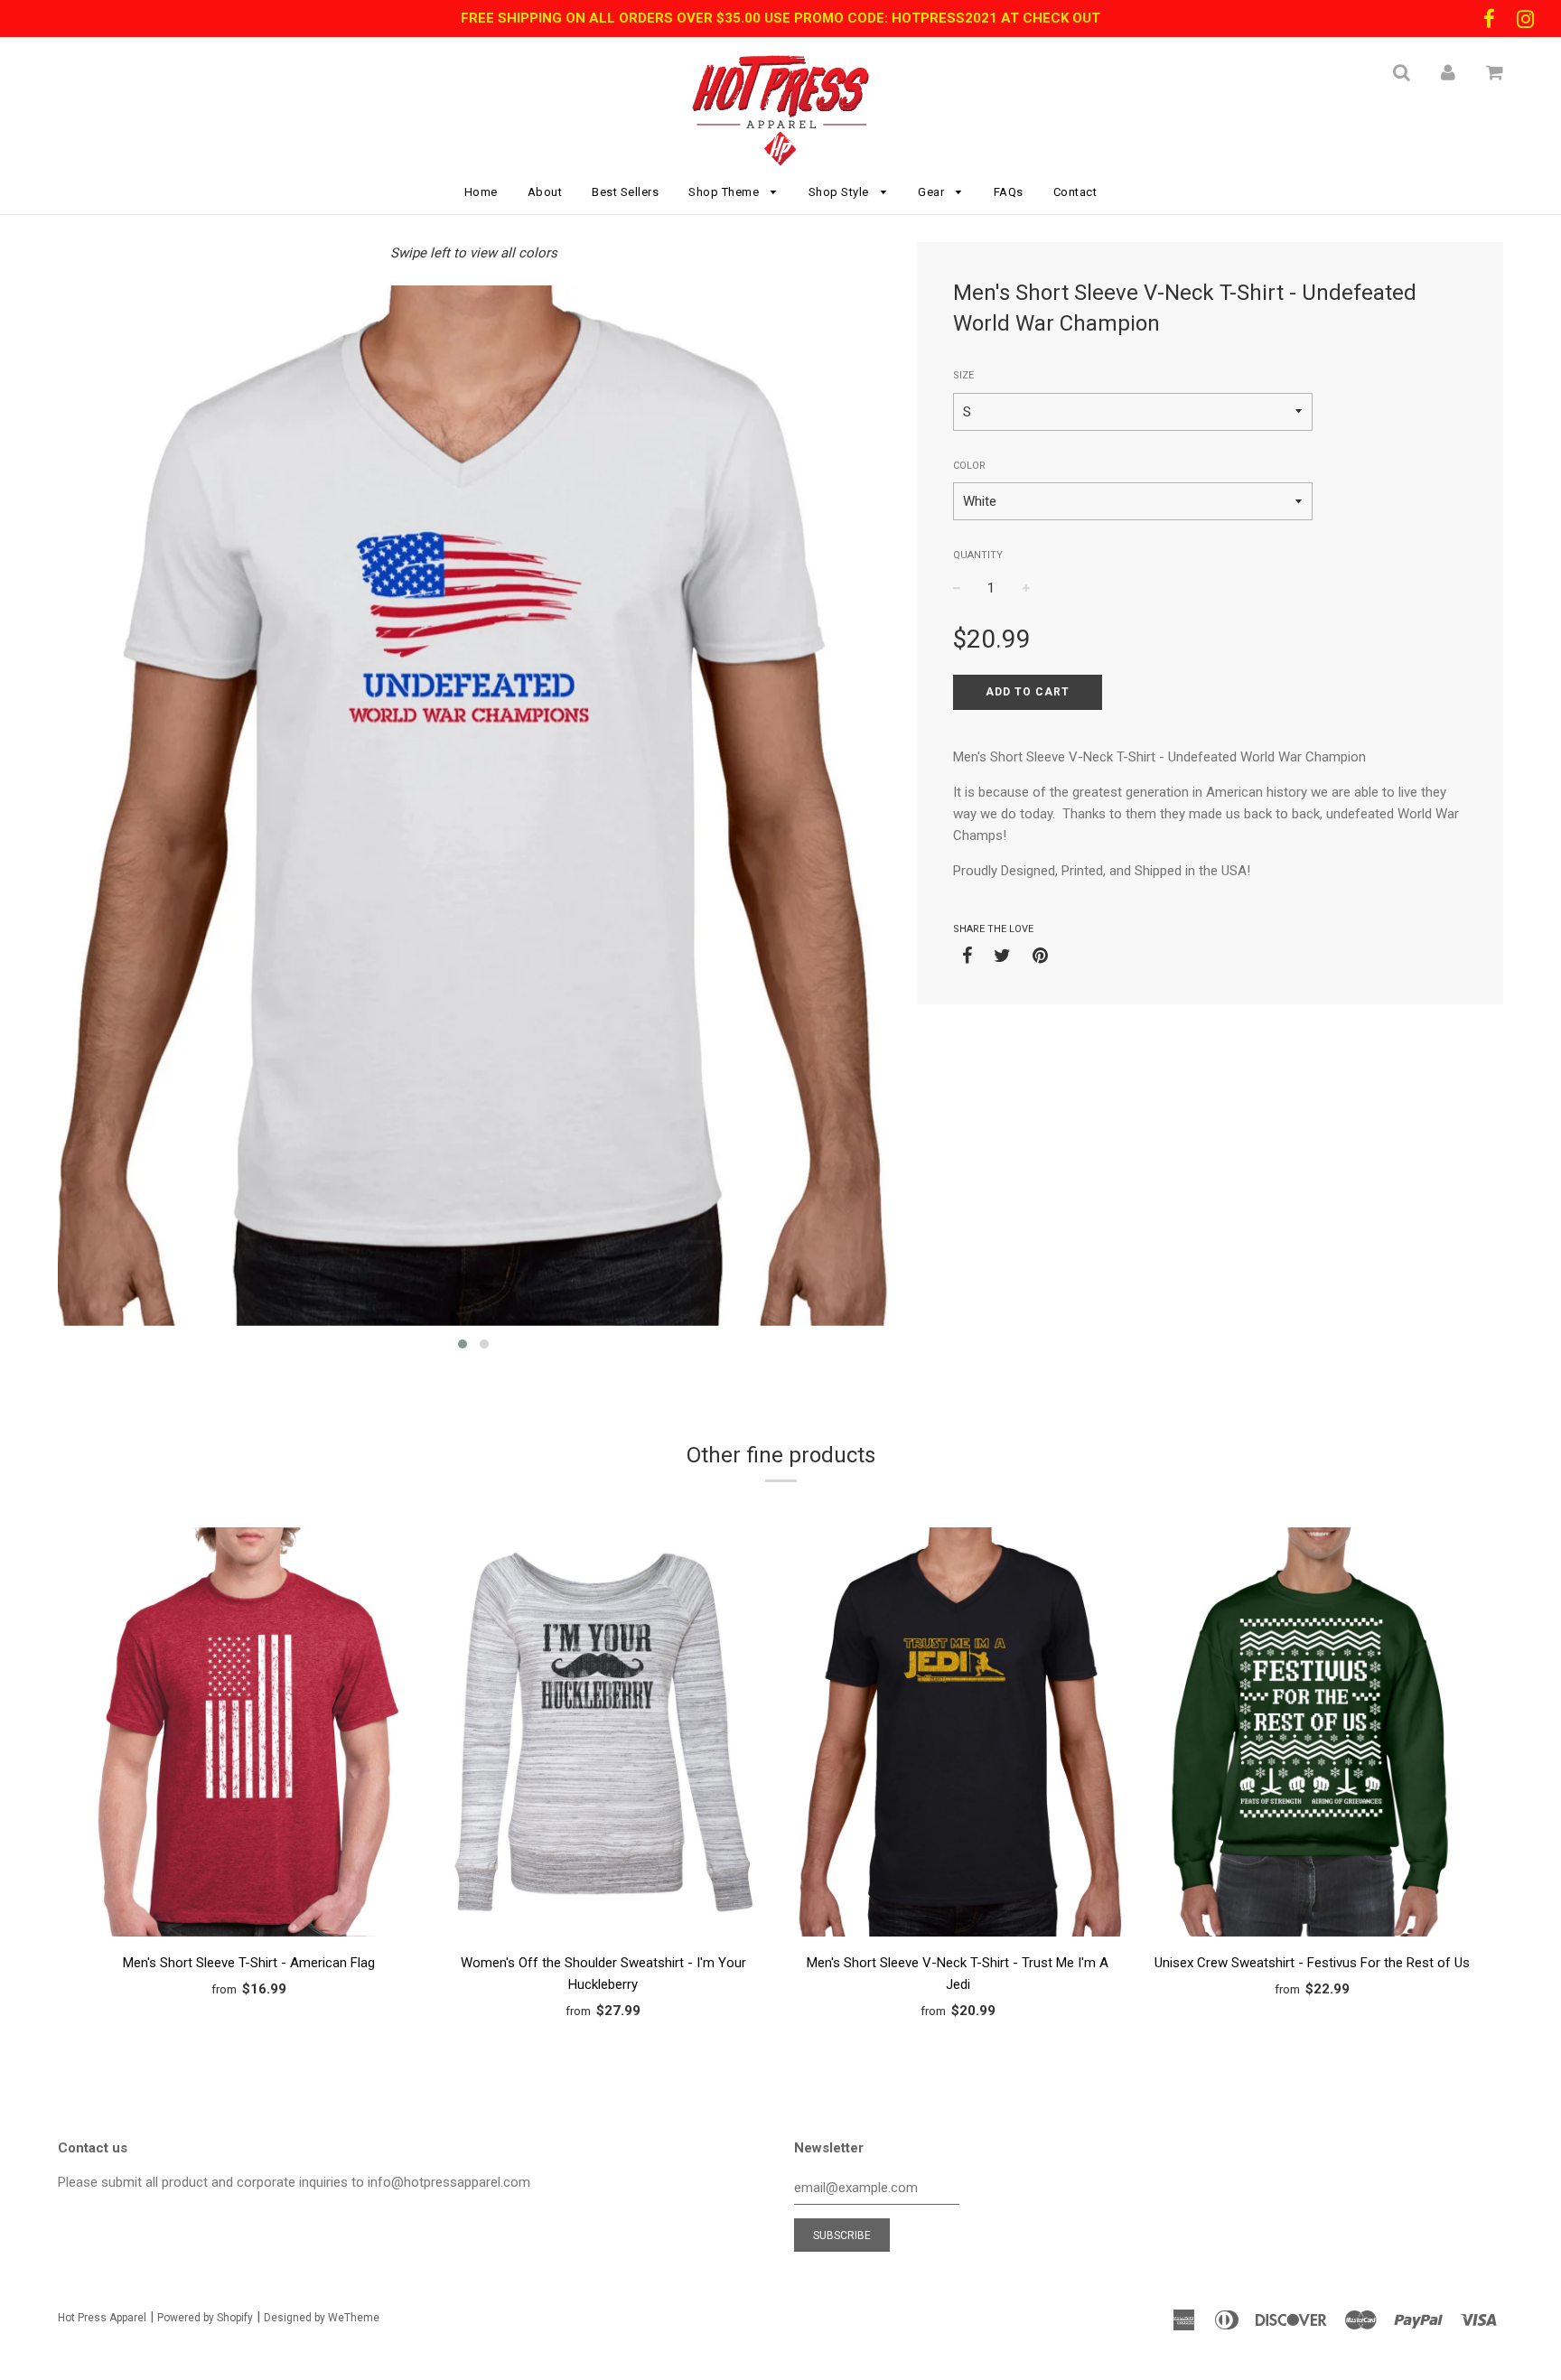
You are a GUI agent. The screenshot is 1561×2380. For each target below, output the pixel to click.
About (545, 192)
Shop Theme (725, 192)
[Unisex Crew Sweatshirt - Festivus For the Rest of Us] (1313, 1735)
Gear (933, 192)
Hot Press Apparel (102, 2318)
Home (481, 192)
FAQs (1009, 192)
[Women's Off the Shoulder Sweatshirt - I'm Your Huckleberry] (604, 1735)
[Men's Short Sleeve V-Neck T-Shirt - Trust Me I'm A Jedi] (958, 1735)
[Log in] (1448, 72)
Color (969, 466)
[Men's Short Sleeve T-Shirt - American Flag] (249, 1735)
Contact (1075, 192)
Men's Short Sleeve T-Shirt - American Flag (249, 1963)
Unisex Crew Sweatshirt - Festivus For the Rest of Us (1312, 1963)
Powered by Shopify (205, 2318)
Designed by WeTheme (322, 2318)
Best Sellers (625, 192)
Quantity (978, 555)
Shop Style (841, 192)
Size (963, 375)
